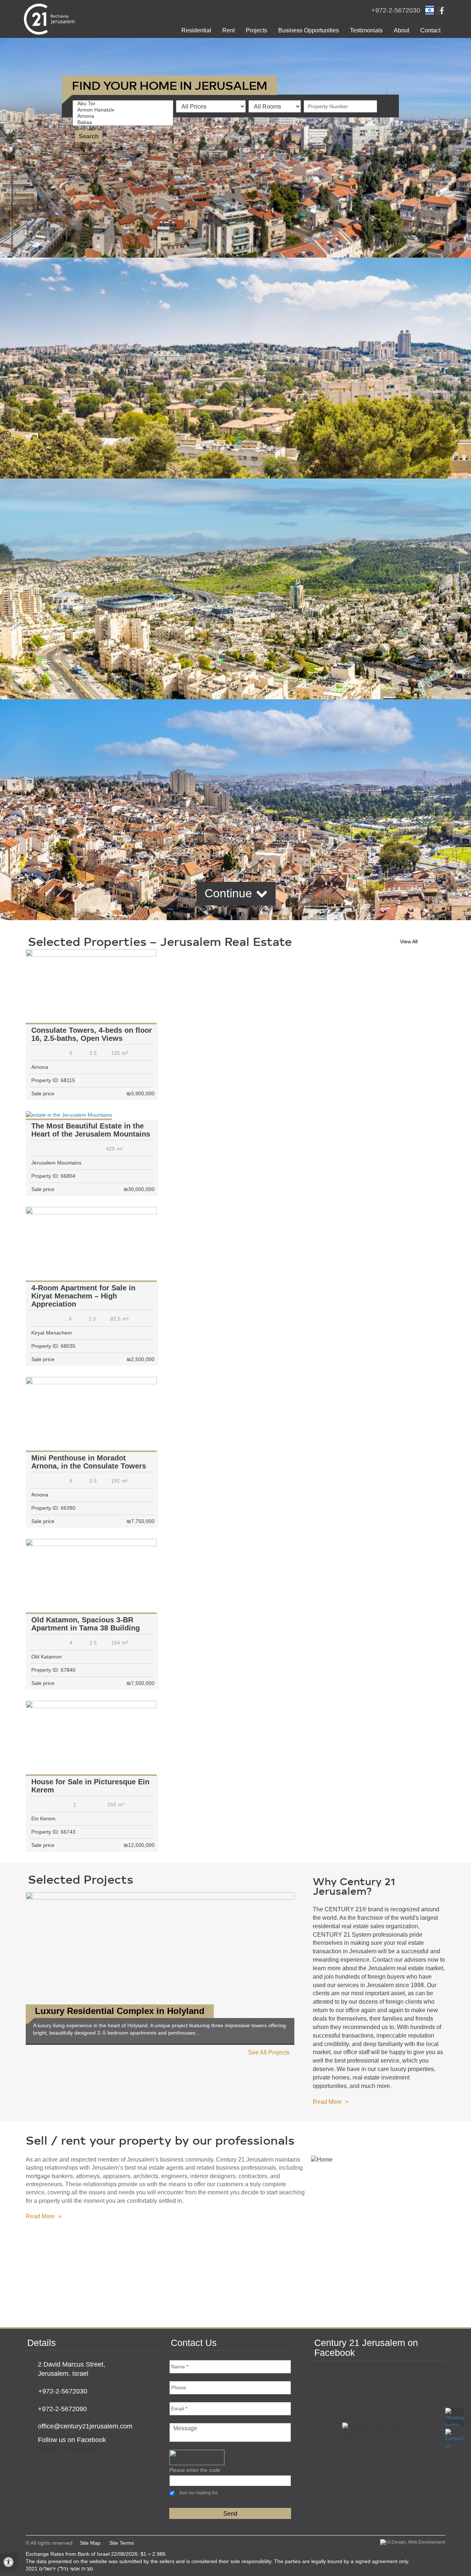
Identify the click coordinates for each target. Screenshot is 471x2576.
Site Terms (122, 2543)
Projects (256, 30)
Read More (327, 2102)
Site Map (90, 2543)
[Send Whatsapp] (454, 2417)
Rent (229, 30)
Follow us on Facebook (72, 2440)
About (401, 30)
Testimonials (366, 30)
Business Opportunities (309, 30)
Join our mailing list (198, 2493)
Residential (196, 30)
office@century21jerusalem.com (85, 2426)
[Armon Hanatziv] (125, 110)
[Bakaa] (125, 122)
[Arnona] (125, 116)
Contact (430, 30)
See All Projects (269, 2052)
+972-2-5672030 (396, 10)
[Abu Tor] (125, 104)
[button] (8, 2562)
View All (409, 941)
